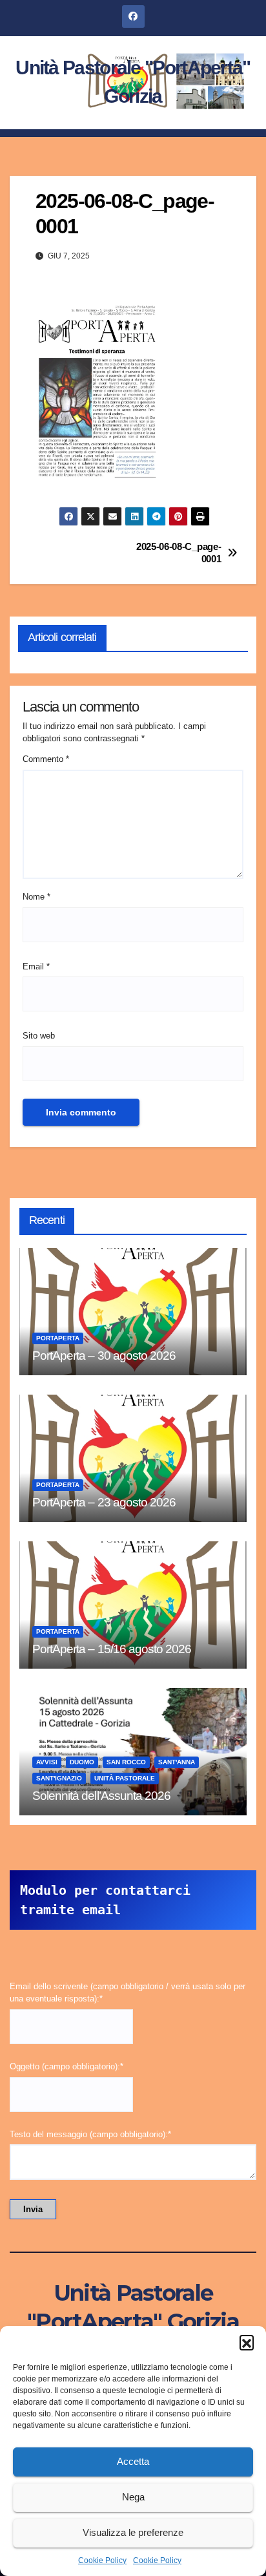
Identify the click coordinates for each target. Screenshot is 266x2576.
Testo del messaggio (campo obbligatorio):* (90, 2134)
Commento (46, 759)
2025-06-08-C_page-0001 (179, 552)
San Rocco (126, 1762)
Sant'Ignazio (59, 1778)
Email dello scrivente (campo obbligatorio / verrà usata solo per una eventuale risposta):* (128, 1992)
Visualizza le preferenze (133, 2532)
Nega (133, 2497)
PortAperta (58, 1338)
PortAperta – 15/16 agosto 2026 (112, 1649)
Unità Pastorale (125, 1778)
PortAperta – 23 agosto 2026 (104, 1502)
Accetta (133, 2461)
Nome (36, 897)
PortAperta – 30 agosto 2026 (104, 1356)
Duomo (82, 1762)
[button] (247, 2342)
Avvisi (47, 1762)
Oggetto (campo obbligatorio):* (66, 2066)
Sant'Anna (177, 1762)
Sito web (39, 1036)
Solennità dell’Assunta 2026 (101, 1796)
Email (36, 966)
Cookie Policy (102, 2560)
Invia (33, 2209)
